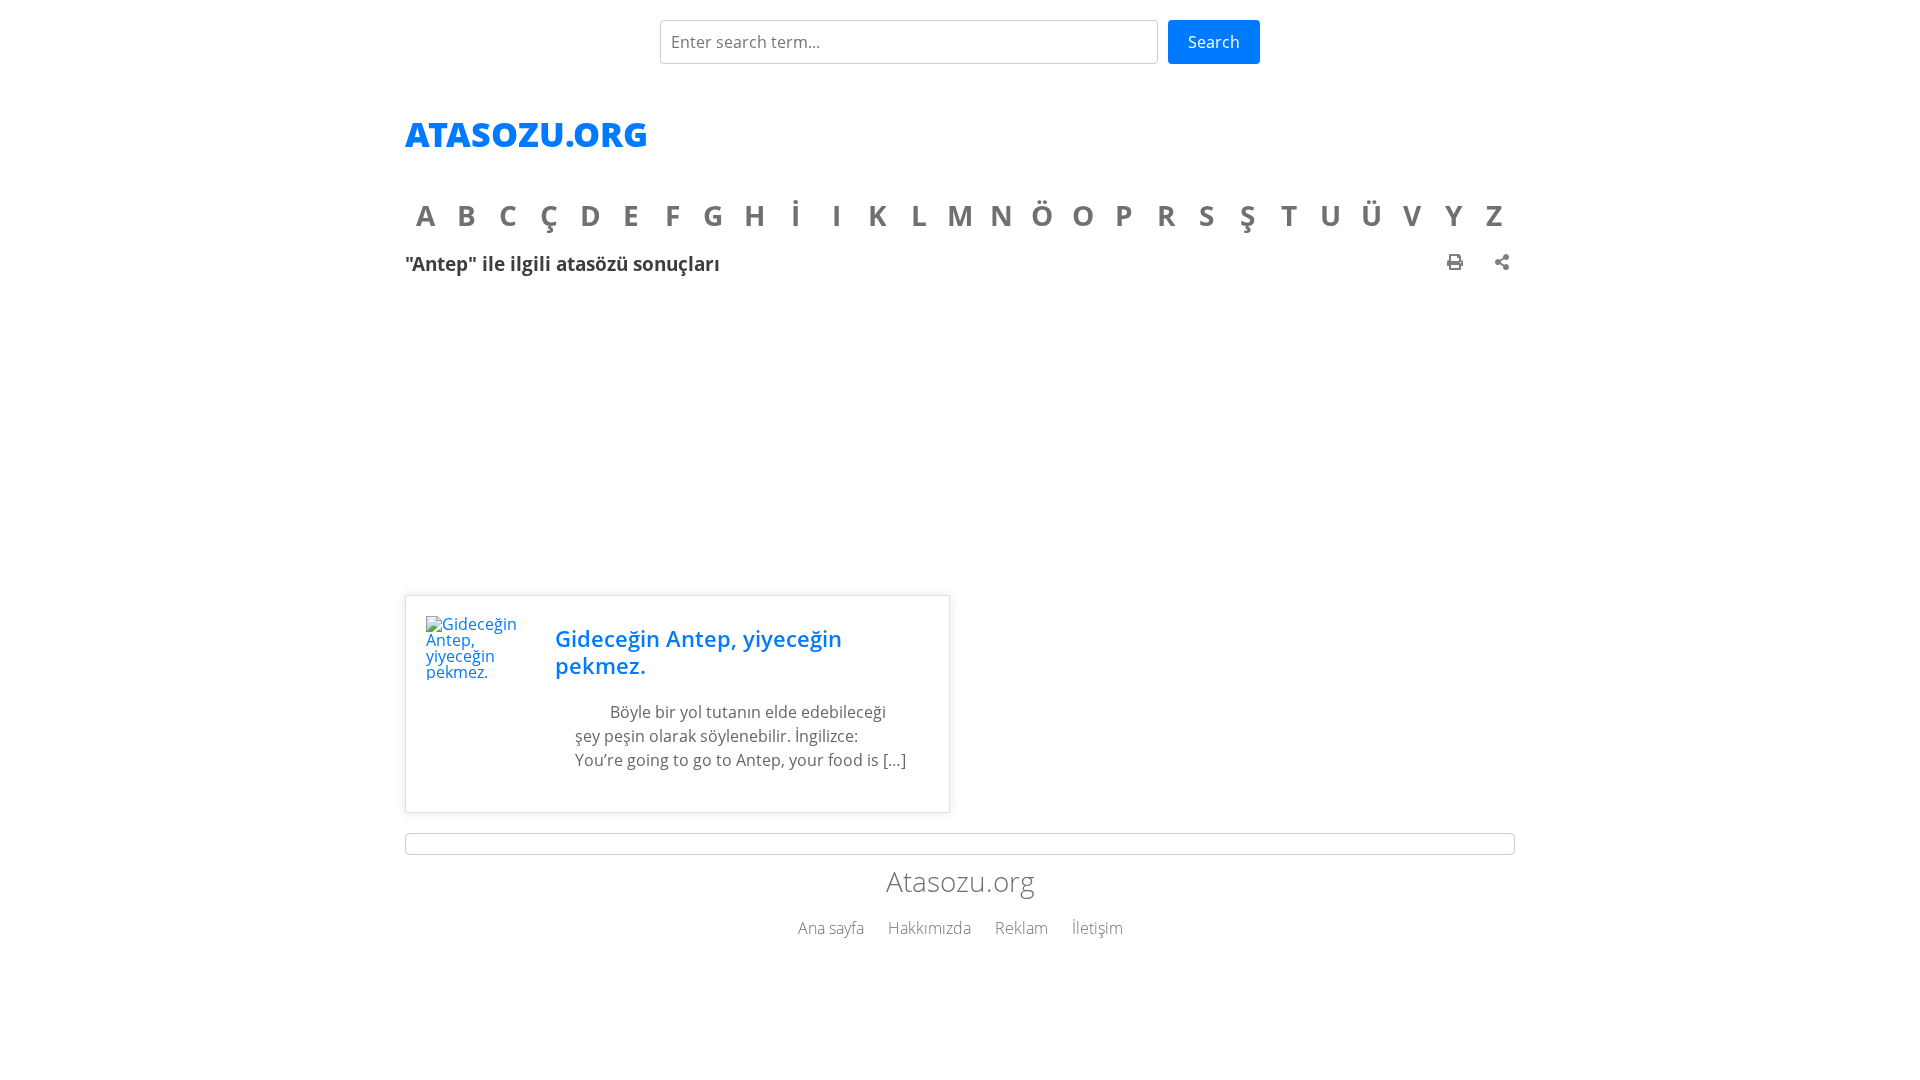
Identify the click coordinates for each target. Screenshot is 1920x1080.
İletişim (1097, 928)
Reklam (1021, 928)
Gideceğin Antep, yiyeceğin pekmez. (698, 652)
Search (1214, 42)
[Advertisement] (960, 435)
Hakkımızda (929, 928)
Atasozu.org (526, 134)
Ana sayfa (831, 928)
